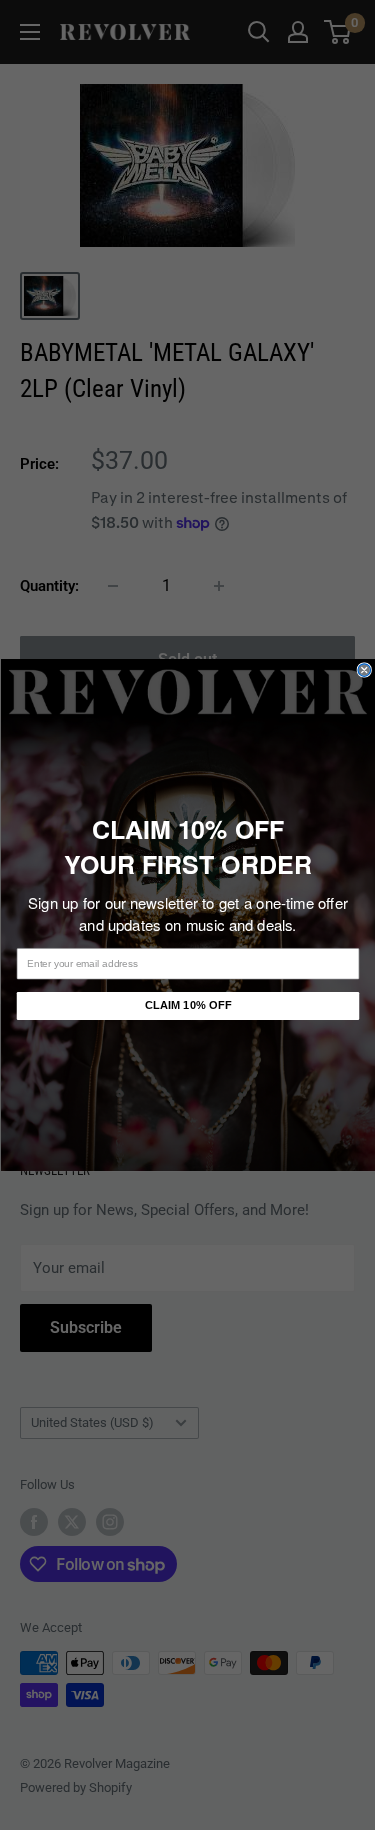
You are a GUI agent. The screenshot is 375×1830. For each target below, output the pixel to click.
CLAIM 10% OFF (187, 1005)
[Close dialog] (364, 670)
